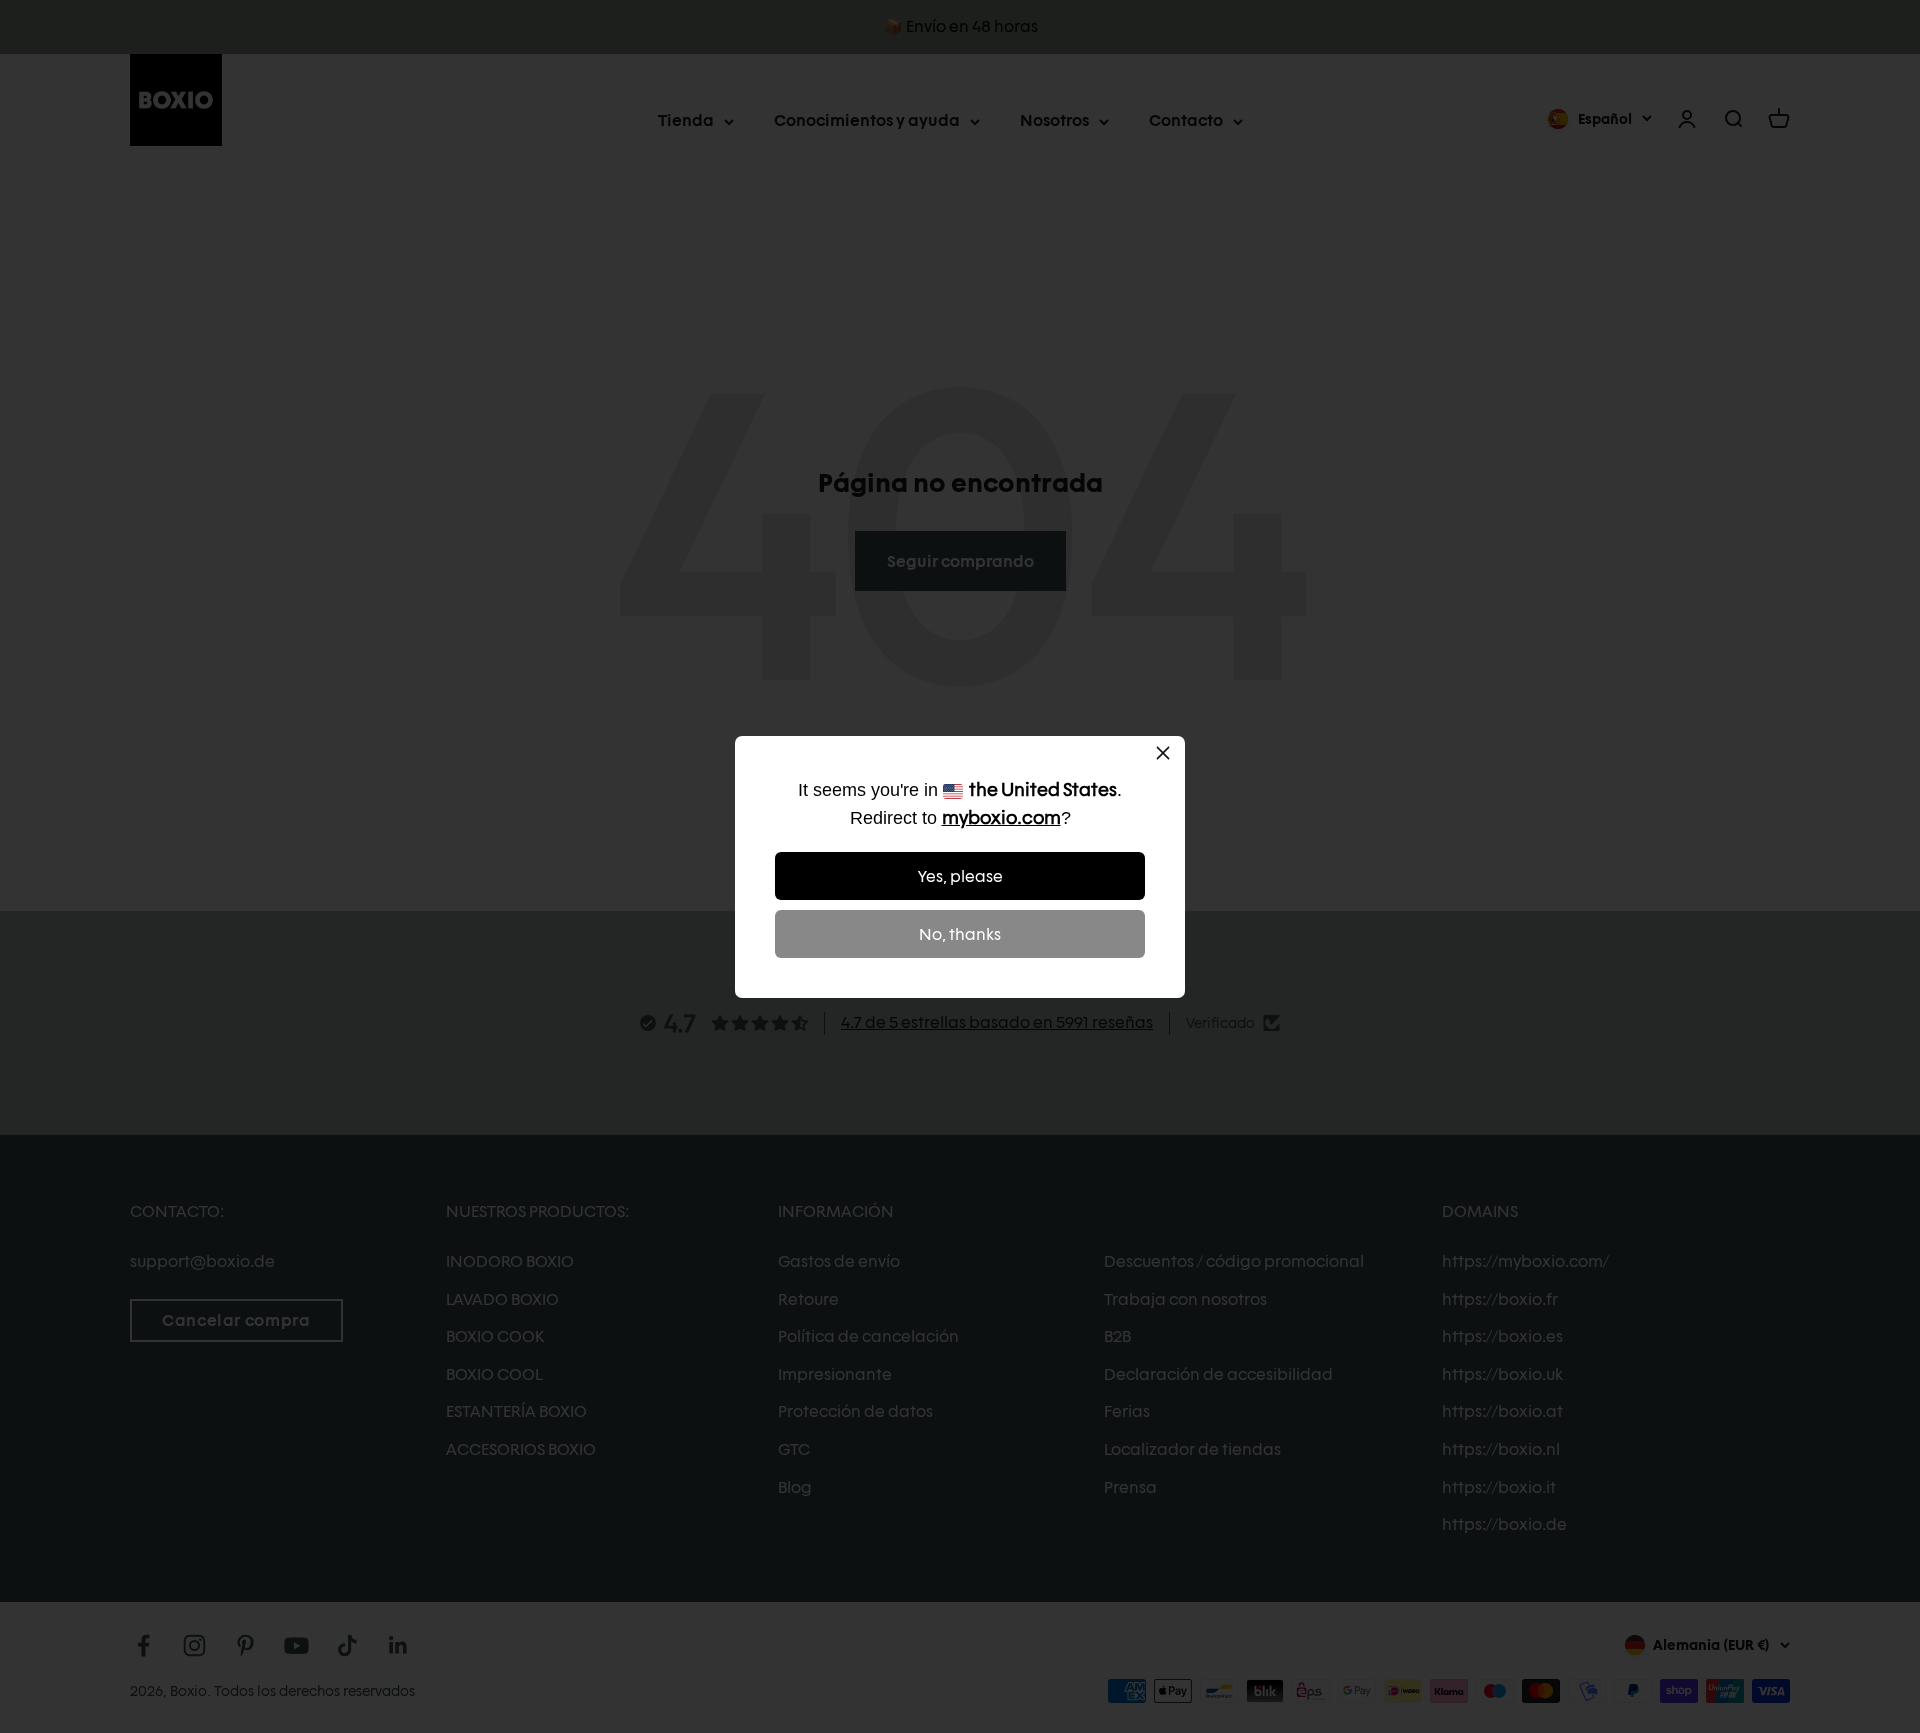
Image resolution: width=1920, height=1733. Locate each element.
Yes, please (960, 876)
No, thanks (960, 934)
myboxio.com (1001, 817)
